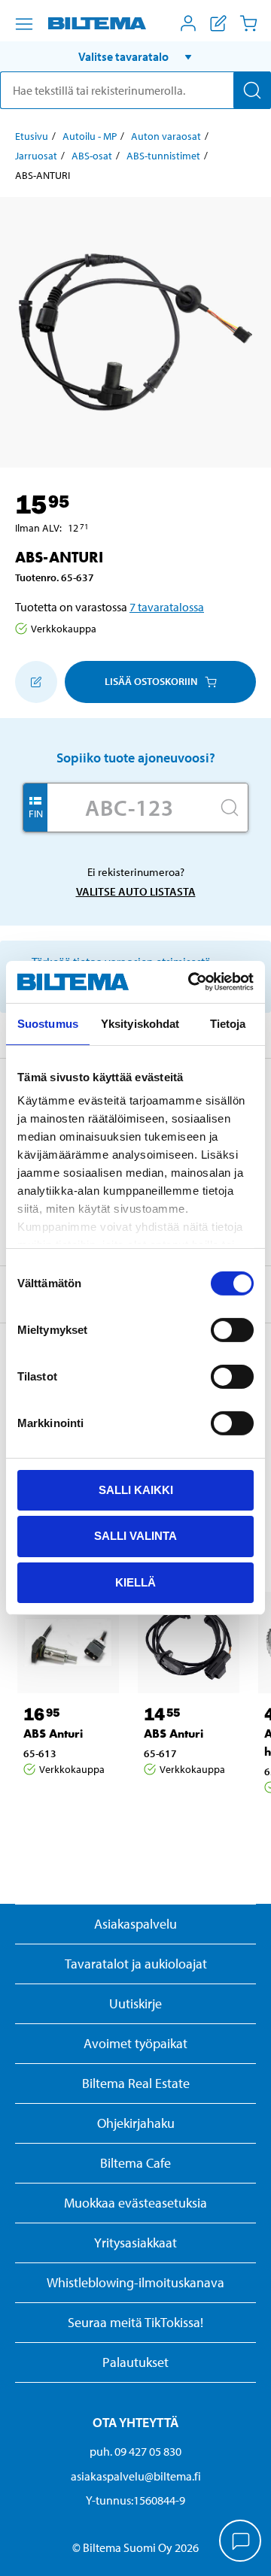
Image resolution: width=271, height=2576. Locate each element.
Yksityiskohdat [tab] (140, 1023)
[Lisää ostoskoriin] (36, 682)
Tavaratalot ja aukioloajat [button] (136, 1964)
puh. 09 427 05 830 (135, 2451)
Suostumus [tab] (48, 1023)
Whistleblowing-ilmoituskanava (135, 2282)
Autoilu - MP (90, 136)
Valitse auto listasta (136, 891)
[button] (135, 56)
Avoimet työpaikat (135, 2043)
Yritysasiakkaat (135, 2243)
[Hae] (252, 90)
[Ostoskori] (248, 23)
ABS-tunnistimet (163, 156)
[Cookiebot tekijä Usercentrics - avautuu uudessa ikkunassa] (191, 982)
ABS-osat (92, 156)
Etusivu (32, 136)
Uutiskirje (135, 2003)
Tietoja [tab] (228, 1023)
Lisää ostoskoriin (151, 681)
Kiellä (135, 1582)
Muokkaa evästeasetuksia (135, 2203)
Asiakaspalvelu (135, 1924)
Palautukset (135, 2362)
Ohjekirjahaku (136, 2123)
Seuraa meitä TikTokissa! (135, 2322)
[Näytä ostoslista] (218, 23)
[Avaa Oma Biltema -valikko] (188, 23)
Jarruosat (36, 156)
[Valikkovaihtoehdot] (24, 24)
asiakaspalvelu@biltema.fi (136, 2476)
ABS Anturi (53, 1733)
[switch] (232, 1329)
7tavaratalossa (167, 607)
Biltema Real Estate (136, 2083)
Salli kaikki (136, 1489)
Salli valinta (135, 1536)
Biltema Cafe (135, 2163)
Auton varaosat (166, 136)
